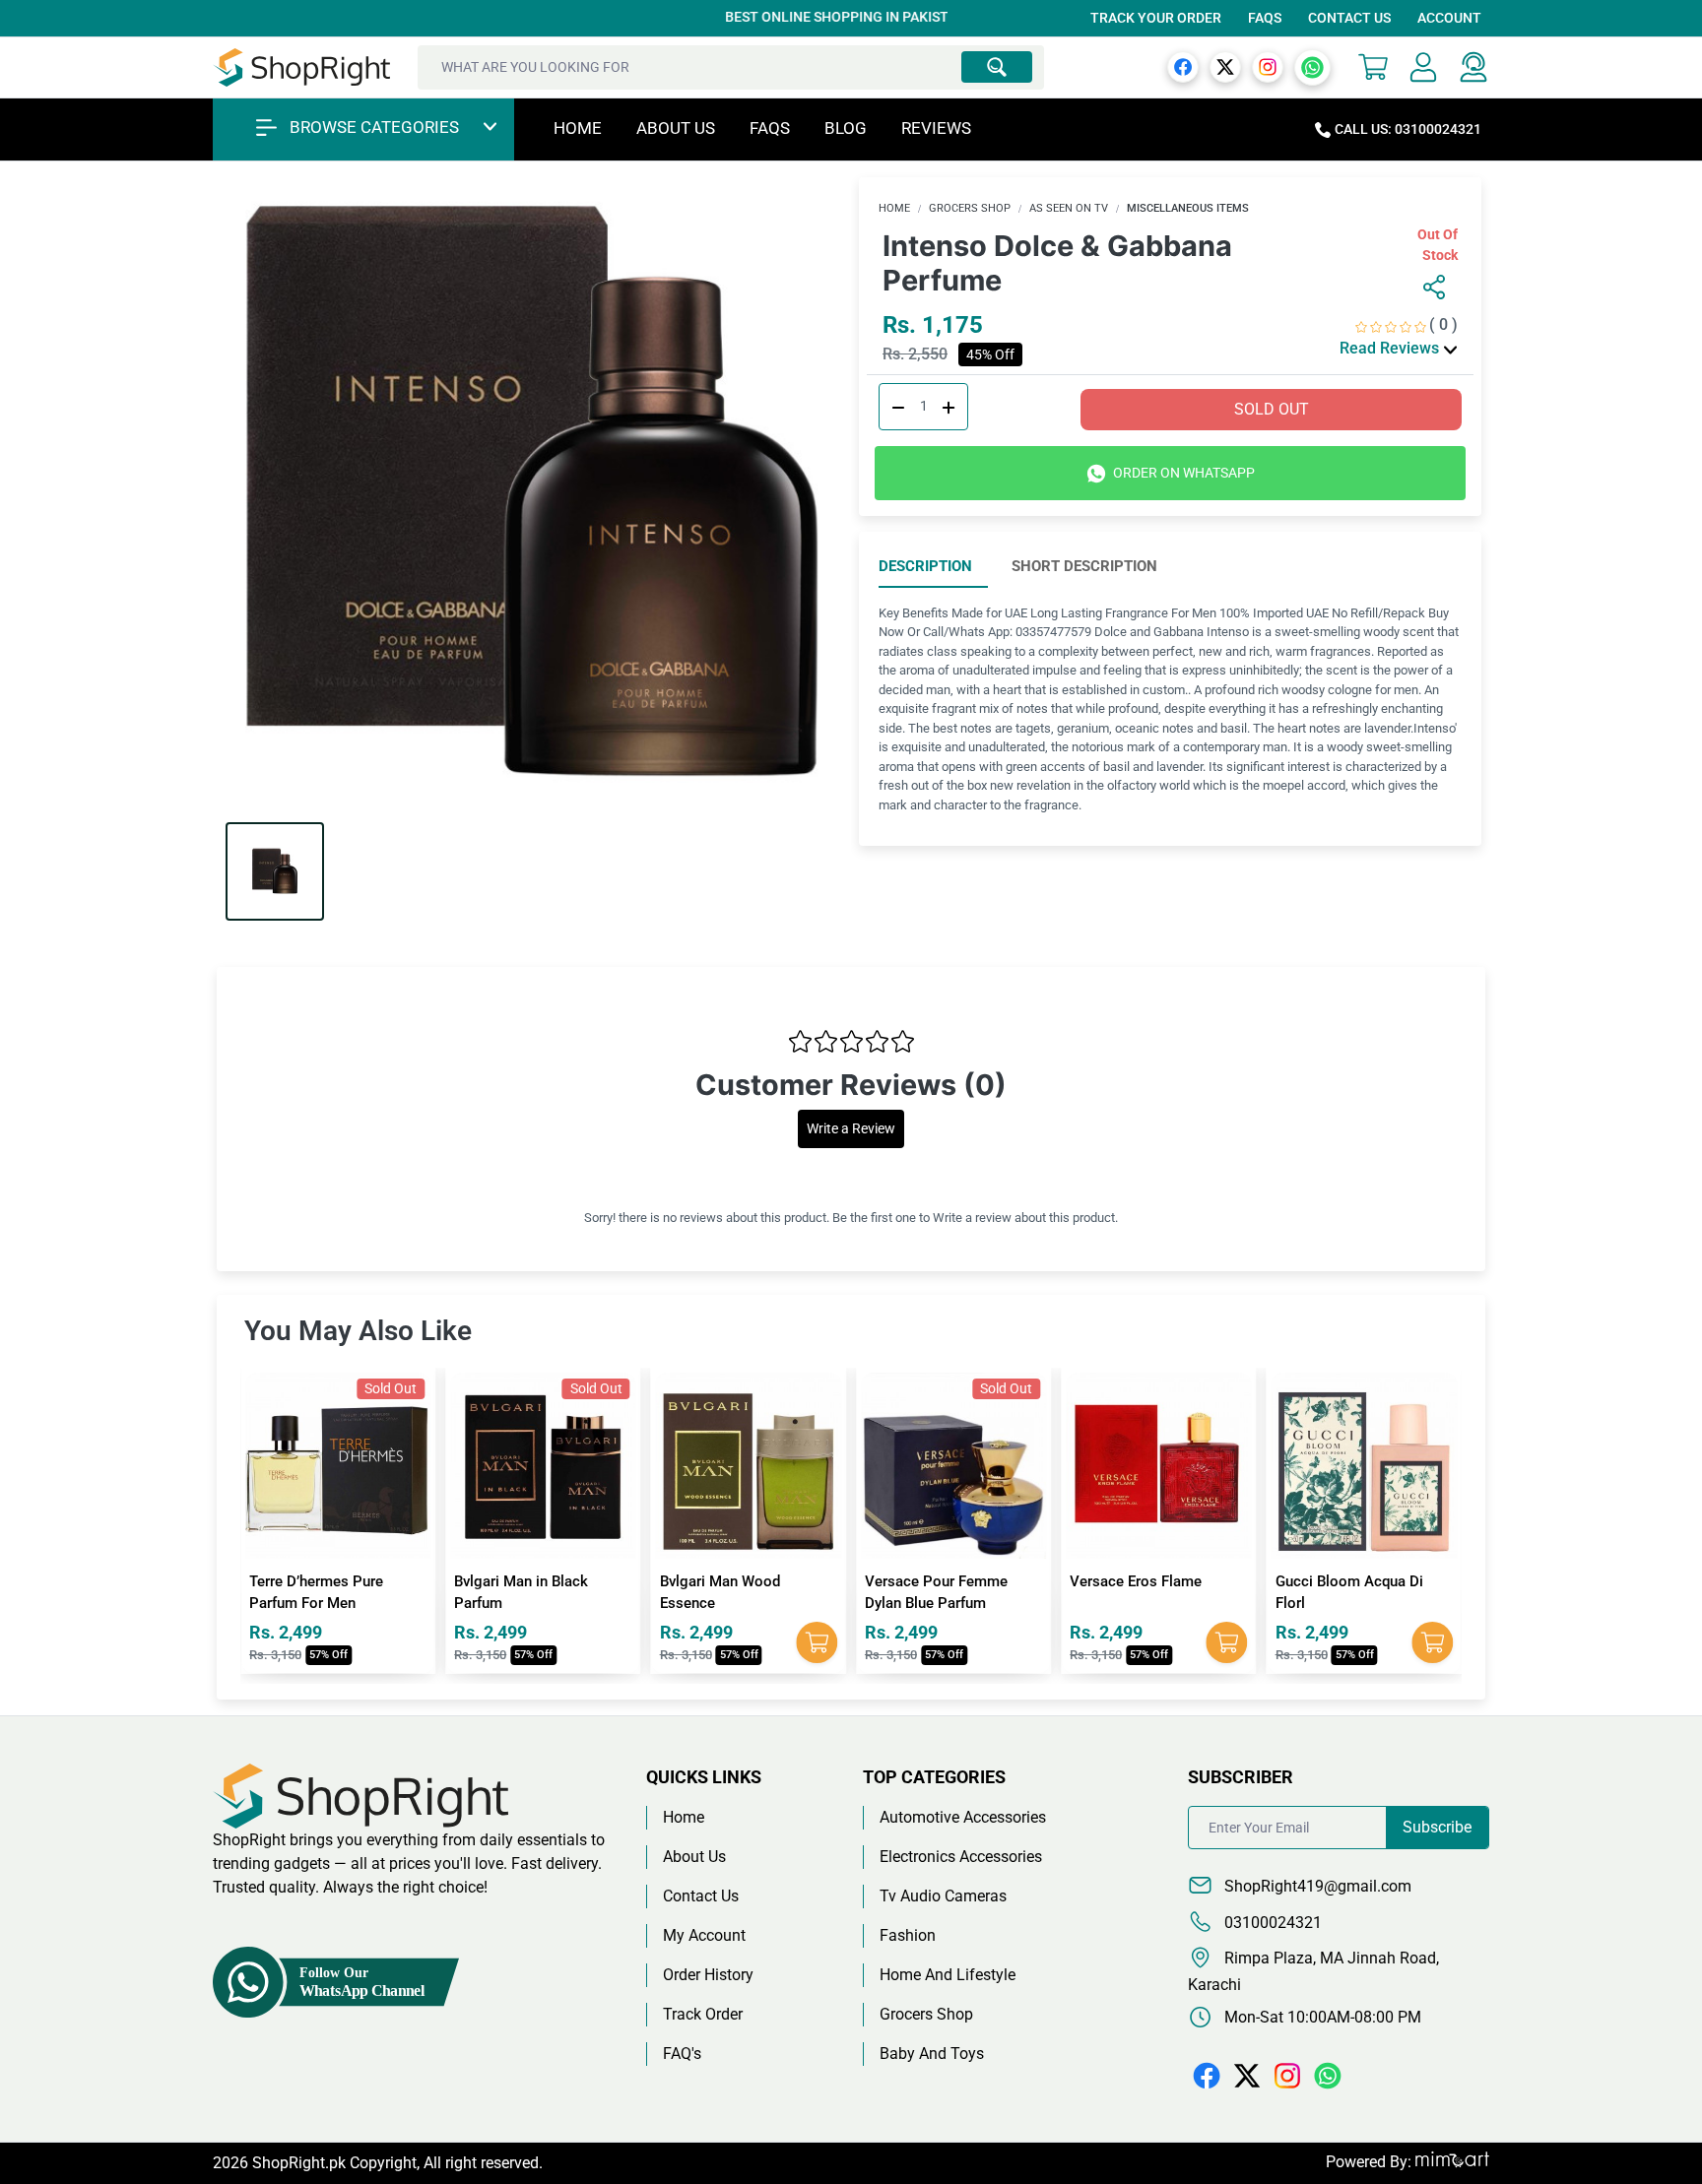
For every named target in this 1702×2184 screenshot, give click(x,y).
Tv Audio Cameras (943, 1896)
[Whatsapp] (1312, 66)
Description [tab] (925, 566)
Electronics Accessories (961, 1857)
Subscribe (1437, 1827)
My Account (704, 1935)
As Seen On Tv (1069, 208)
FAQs (1265, 18)
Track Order (703, 2014)
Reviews (936, 128)
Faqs (770, 128)
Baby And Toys (932, 2054)
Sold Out (1272, 409)
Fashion (908, 1935)
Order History (708, 1975)
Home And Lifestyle (948, 1975)
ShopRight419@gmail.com (1316, 1886)
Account (1449, 18)
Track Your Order (1156, 18)
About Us (676, 128)
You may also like (358, 1331)
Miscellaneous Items (1188, 208)
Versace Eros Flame (931, 1581)
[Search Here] (997, 67)
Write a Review (851, 1129)
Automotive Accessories (963, 1817)
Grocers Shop (970, 208)
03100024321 (1271, 1923)
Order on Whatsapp (1182, 473)
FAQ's (682, 2054)
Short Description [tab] (1084, 566)
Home (578, 128)
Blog (846, 128)
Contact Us (1349, 18)
